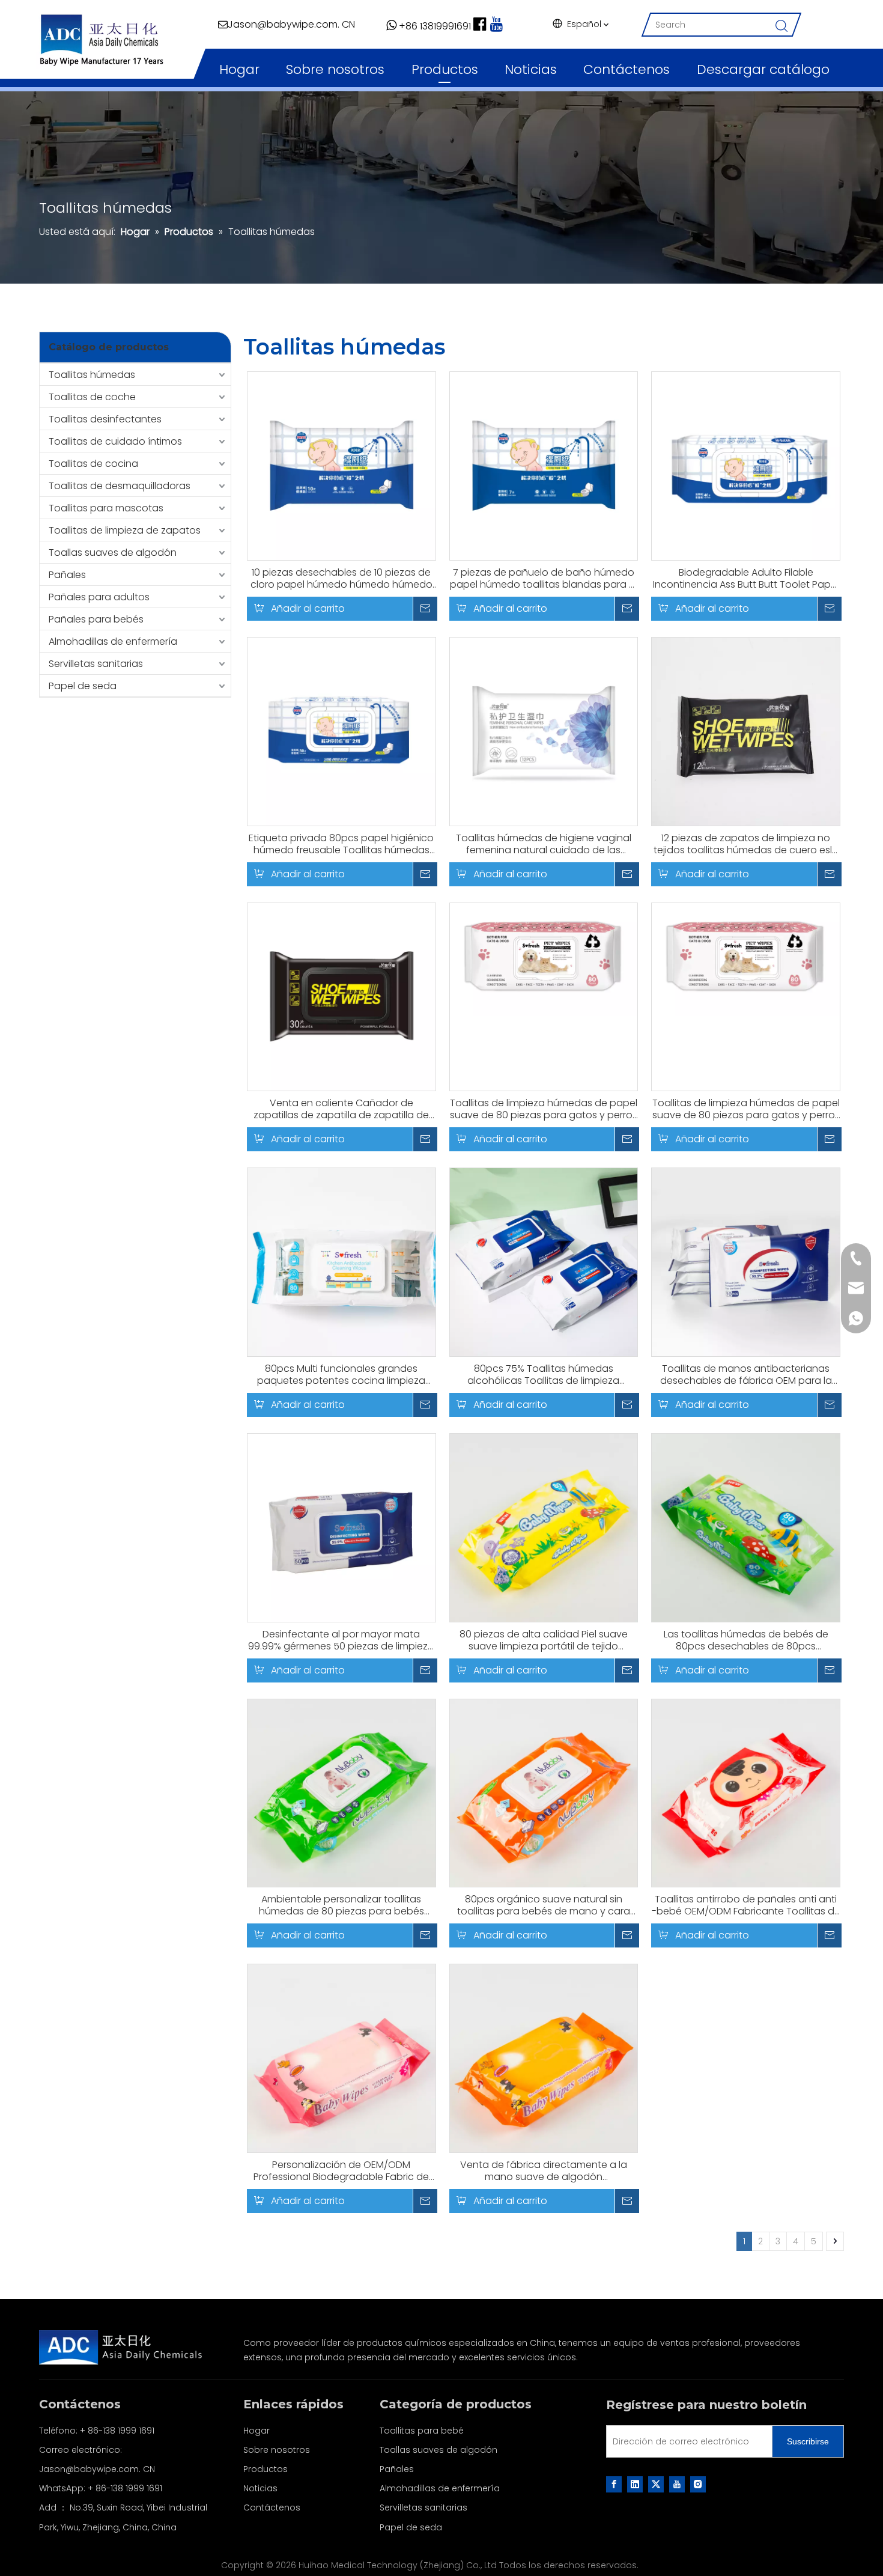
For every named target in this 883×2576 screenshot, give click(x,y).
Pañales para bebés (96, 619)
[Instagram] (698, 2484)
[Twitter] (656, 2484)
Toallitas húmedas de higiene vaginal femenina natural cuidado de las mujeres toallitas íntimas (544, 844)
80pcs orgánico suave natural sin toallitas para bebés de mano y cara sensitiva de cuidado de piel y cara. (544, 1905)
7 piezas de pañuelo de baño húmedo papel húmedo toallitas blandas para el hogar (543, 579)
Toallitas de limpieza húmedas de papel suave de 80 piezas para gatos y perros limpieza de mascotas (544, 1109)
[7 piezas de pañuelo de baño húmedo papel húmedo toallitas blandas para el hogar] (544, 465)
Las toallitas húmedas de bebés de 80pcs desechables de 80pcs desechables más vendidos (746, 1640)
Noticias (531, 69)
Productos (445, 69)
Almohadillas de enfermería (113, 641)
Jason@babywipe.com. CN (97, 2469)
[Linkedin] (635, 2484)
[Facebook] (614, 2484)
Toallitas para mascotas (106, 508)
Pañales (67, 575)
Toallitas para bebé (422, 2431)
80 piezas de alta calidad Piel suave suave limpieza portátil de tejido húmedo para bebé (544, 1640)
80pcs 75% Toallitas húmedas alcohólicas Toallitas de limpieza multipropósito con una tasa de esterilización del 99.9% (543, 1375)
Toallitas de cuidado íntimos (115, 441)
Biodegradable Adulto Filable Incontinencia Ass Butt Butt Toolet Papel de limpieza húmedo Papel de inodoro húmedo (746, 579)
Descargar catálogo (763, 69)
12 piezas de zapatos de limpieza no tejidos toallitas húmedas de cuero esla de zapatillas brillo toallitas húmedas (746, 844)
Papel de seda (83, 686)
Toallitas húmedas (92, 375)
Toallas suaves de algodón (113, 553)
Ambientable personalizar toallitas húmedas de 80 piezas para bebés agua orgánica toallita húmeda (341, 1905)
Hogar (239, 69)
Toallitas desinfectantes (105, 419)
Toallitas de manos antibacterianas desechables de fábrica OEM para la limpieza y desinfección (746, 1375)
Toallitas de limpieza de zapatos (125, 530)
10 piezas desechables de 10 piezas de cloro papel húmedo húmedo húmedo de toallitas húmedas (341, 579)
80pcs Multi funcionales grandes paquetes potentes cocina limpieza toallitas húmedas (341, 1375)
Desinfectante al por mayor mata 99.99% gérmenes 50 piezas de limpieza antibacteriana (341, 1640)
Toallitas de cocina (93, 464)
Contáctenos (627, 69)
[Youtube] (677, 2484)
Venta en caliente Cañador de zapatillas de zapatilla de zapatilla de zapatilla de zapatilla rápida (341, 1109)
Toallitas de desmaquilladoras (120, 486)
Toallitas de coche (92, 397)
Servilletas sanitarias (96, 664)
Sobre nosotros (335, 69)
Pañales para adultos (99, 597)
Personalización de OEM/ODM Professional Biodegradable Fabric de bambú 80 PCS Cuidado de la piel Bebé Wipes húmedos (341, 2171)
